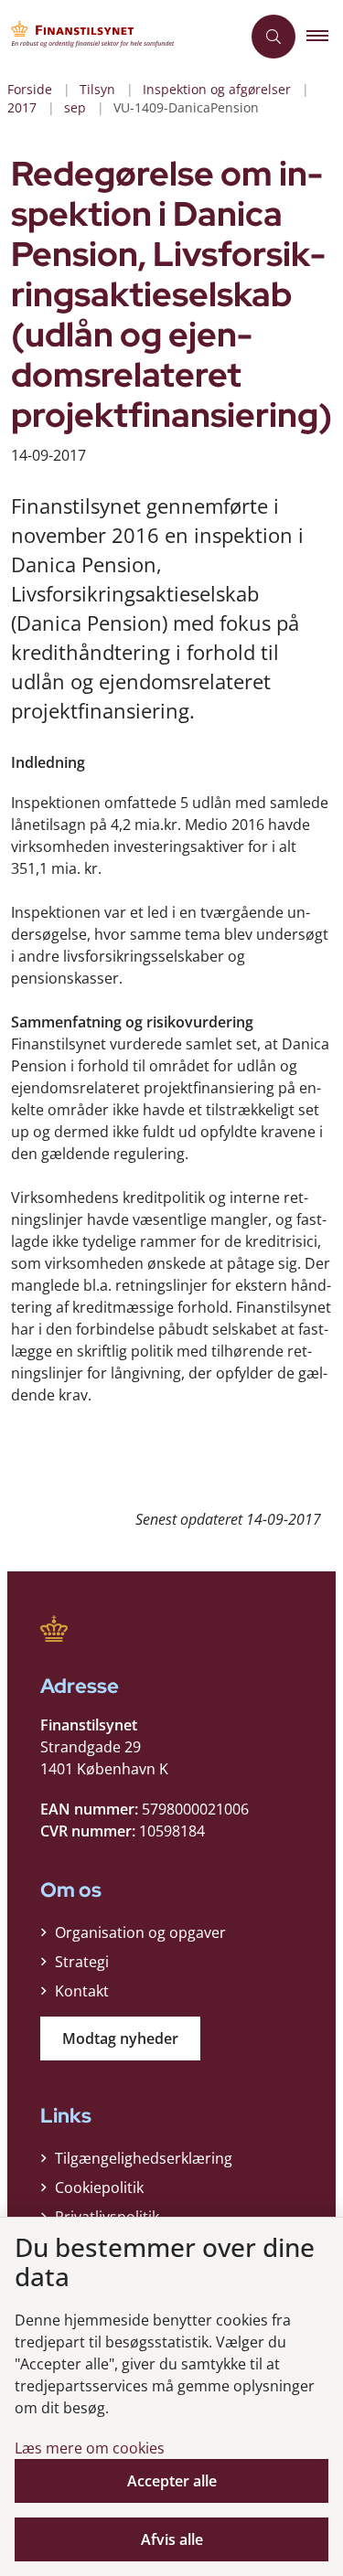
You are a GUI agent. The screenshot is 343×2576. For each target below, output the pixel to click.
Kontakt (82, 1991)
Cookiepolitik (99, 2187)
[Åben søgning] (273, 37)
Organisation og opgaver (140, 1932)
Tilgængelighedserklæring (144, 2158)
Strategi (82, 1962)
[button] (325, 37)
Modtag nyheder (120, 2038)
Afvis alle (172, 2539)
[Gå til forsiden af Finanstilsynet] (120, 37)
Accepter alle (172, 2481)
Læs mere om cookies (90, 2448)
